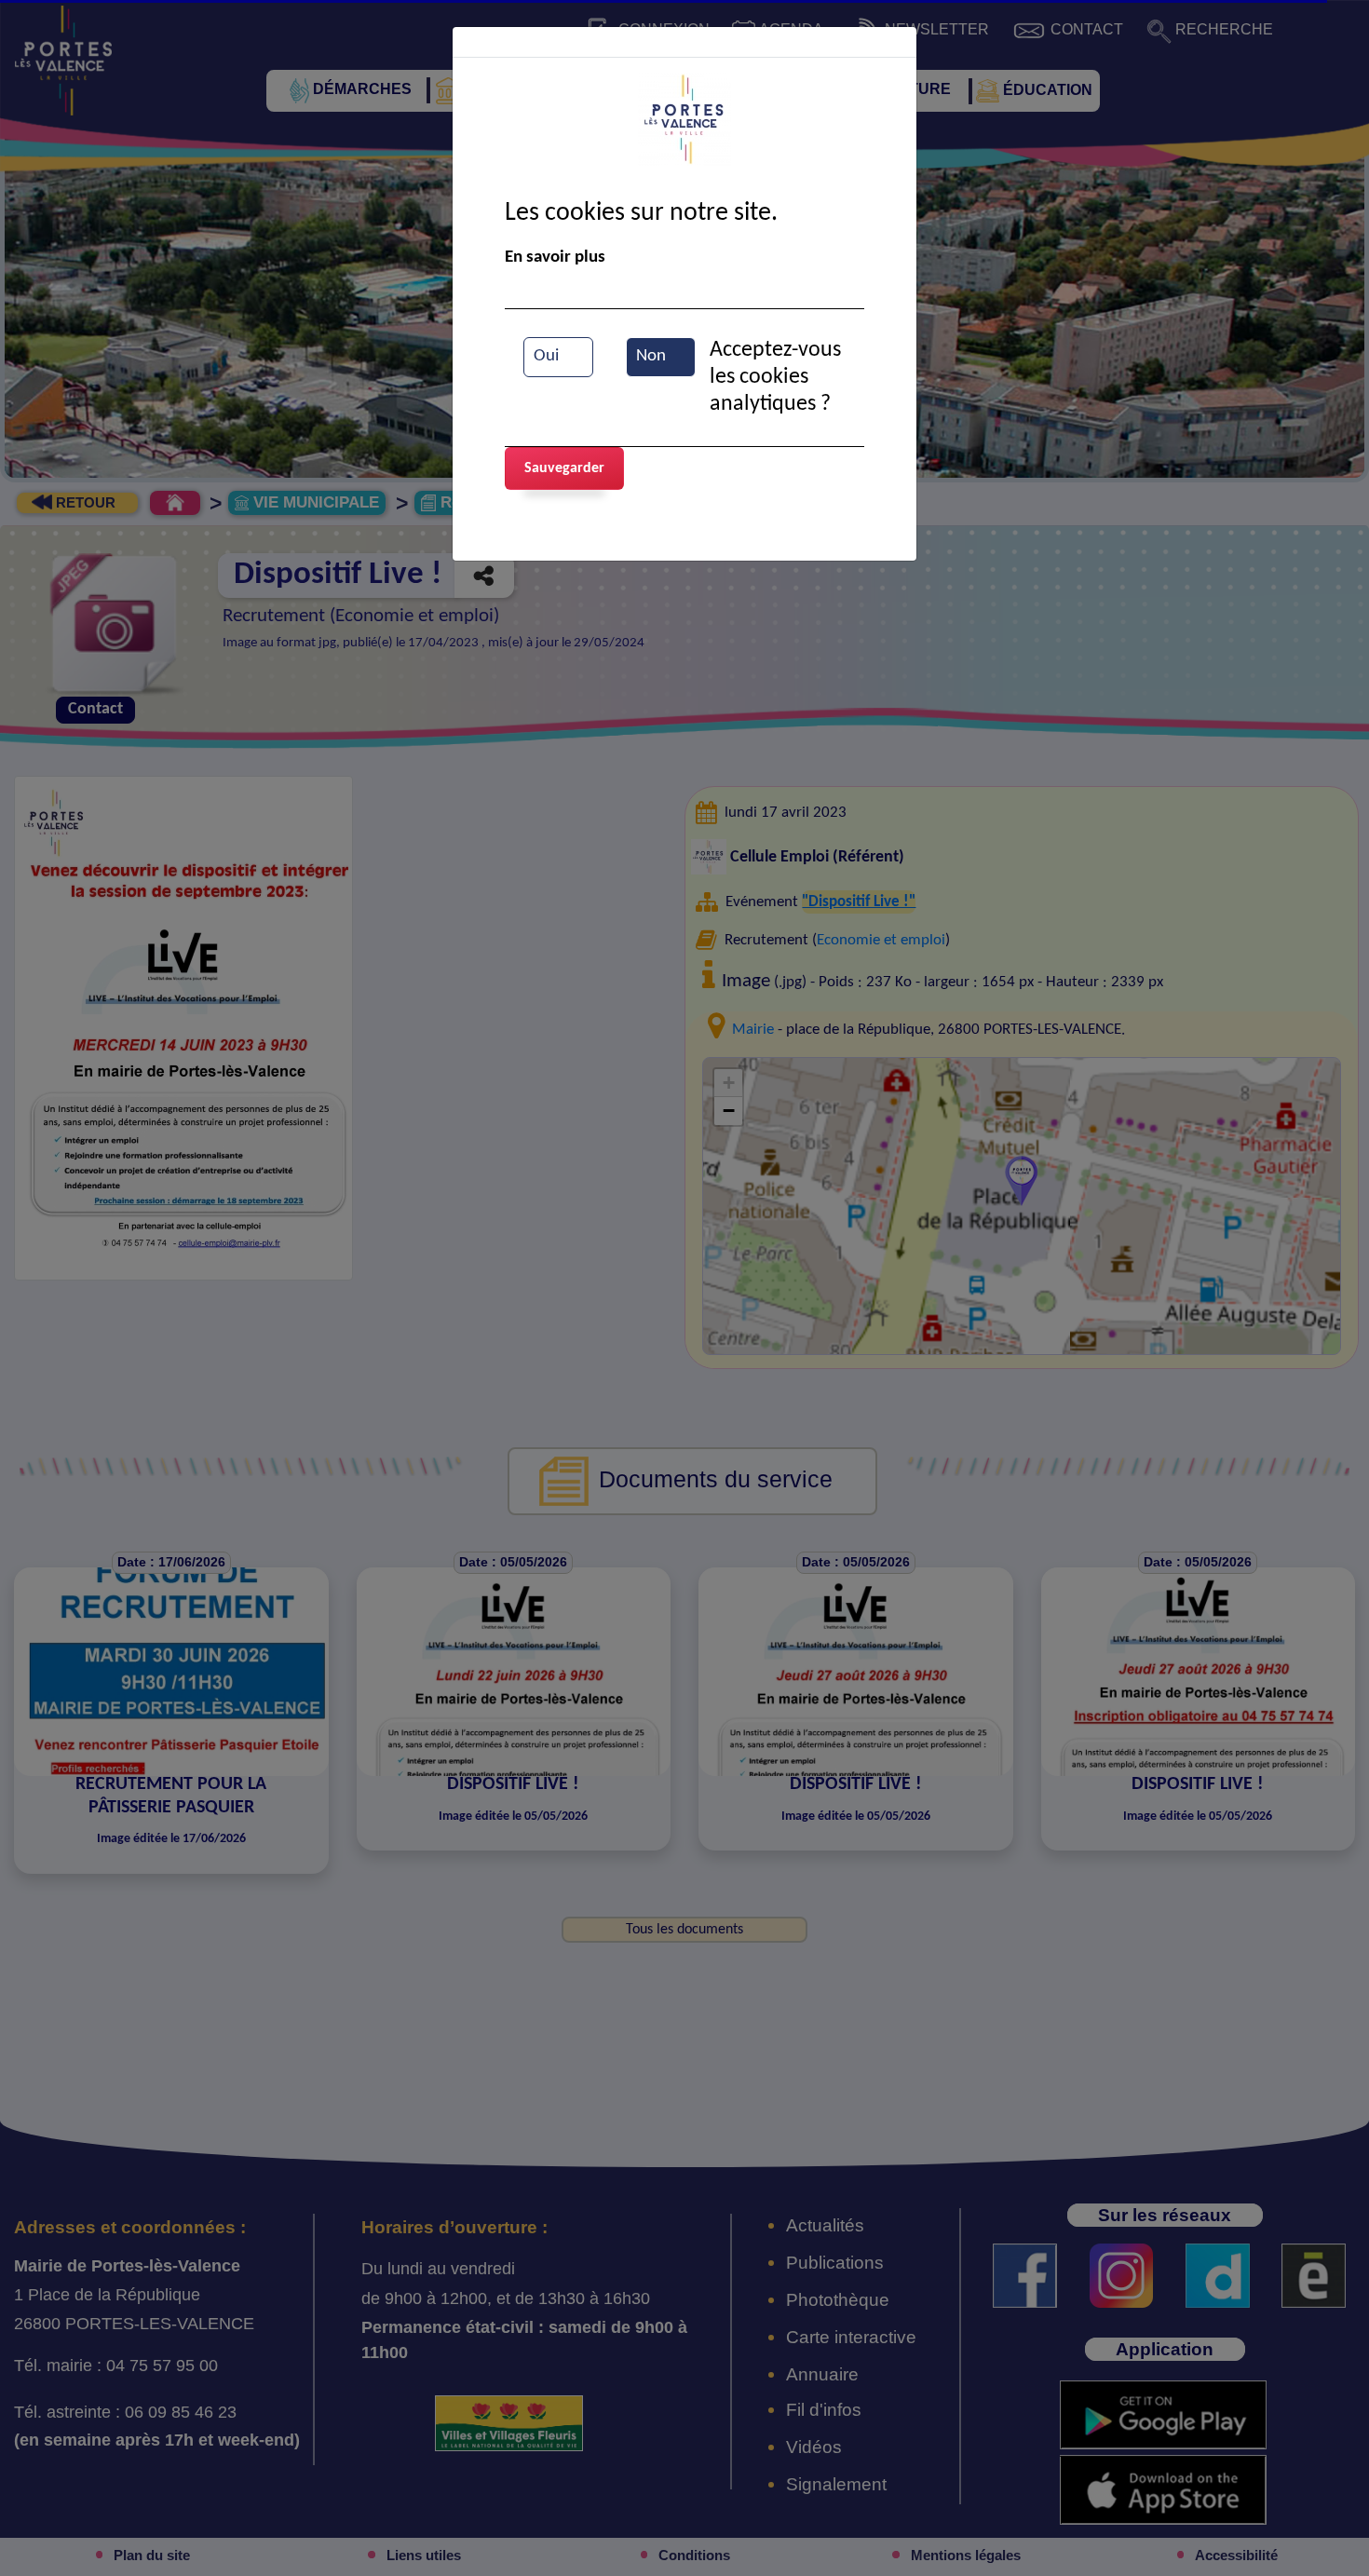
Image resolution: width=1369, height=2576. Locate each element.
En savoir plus (555, 258)
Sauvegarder (564, 468)
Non (651, 356)
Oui (546, 356)
